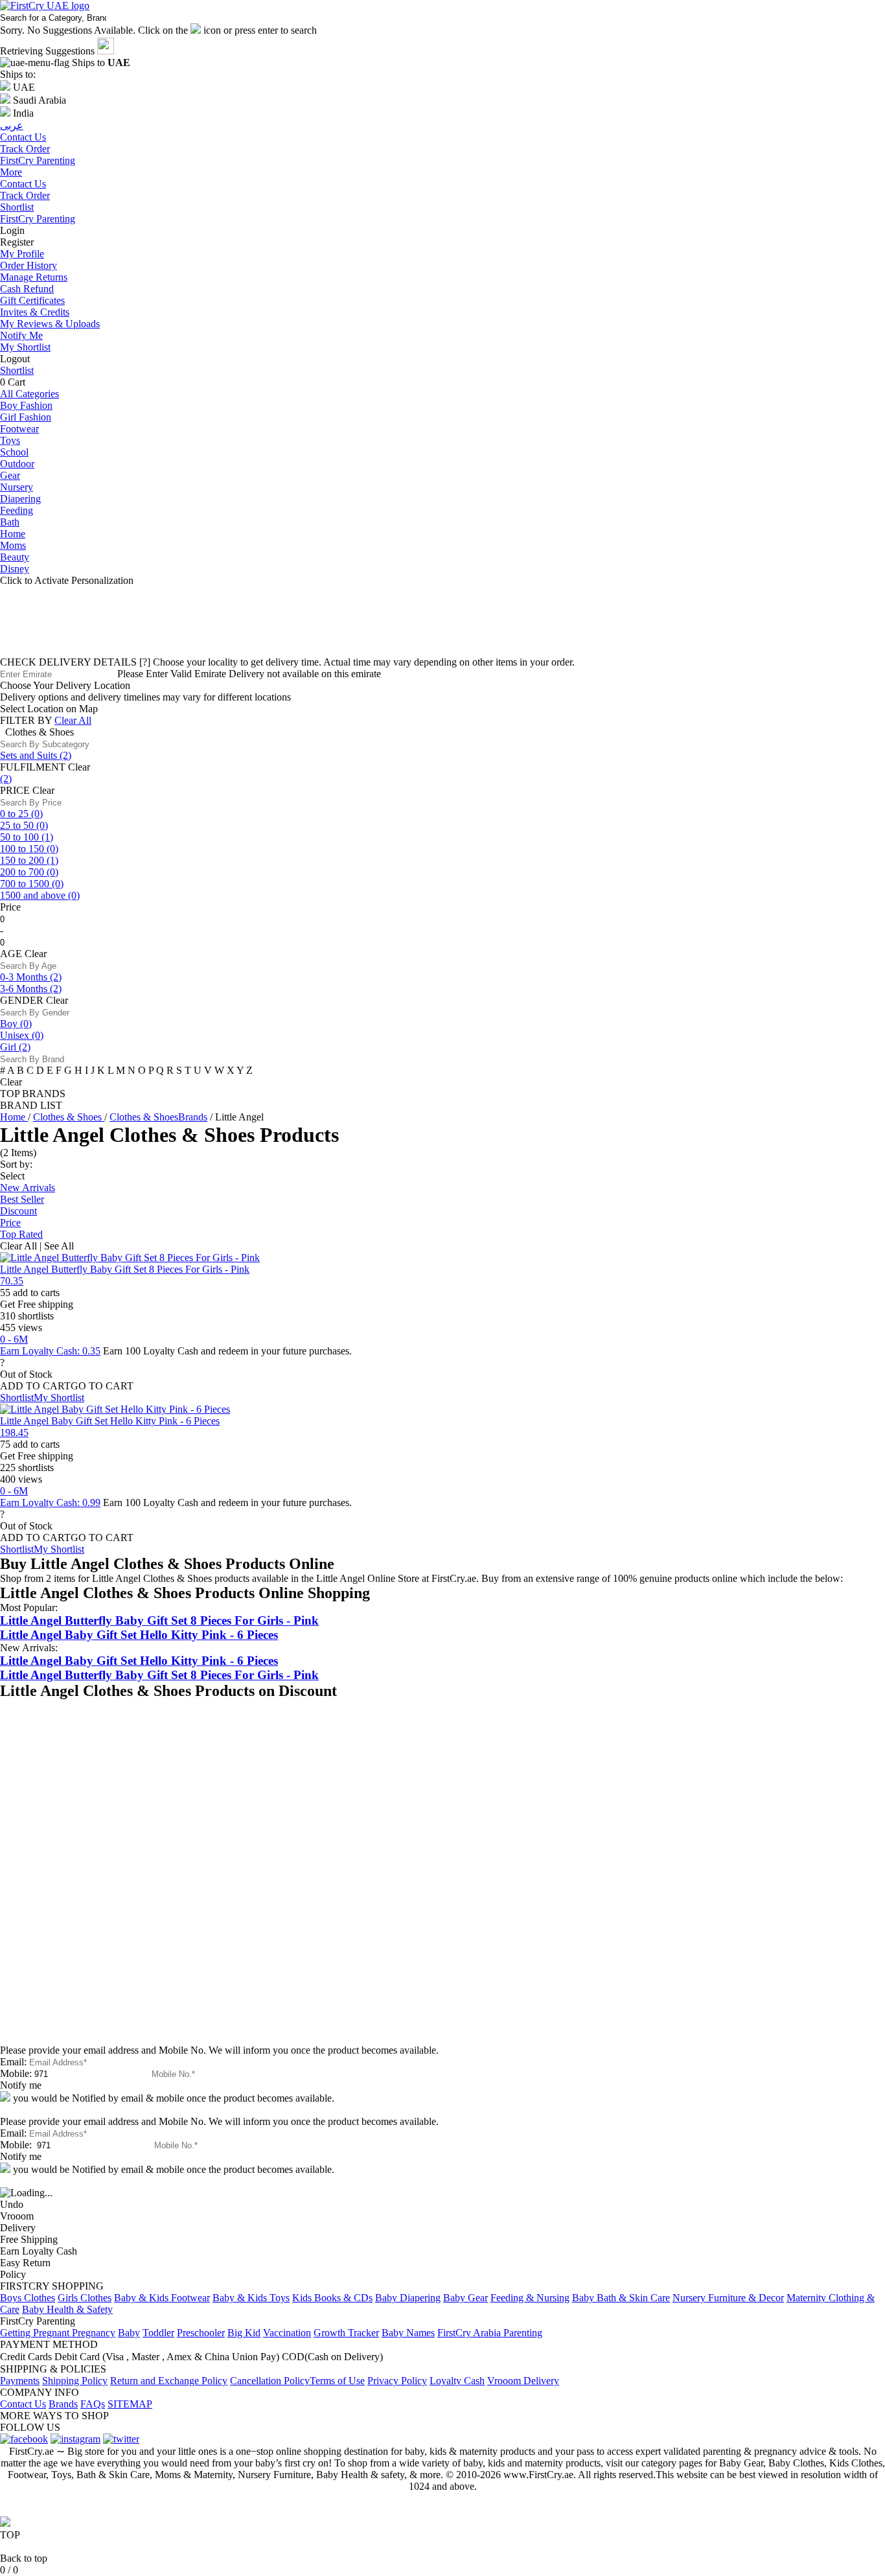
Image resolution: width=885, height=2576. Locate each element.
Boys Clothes (28, 2298)
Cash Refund (27, 289)
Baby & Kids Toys (251, 2298)
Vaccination (287, 2333)
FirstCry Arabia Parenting (490, 2333)
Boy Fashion (26, 405)
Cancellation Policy (270, 2381)
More (11, 172)
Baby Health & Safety (67, 2309)
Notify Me (21, 335)
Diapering (20, 499)
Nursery (17, 487)
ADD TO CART (35, 1386)
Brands (63, 2404)
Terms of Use (337, 2381)
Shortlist (17, 207)
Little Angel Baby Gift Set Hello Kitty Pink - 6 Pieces (110, 1421)
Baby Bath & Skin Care (621, 2298)
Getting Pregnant (36, 2333)
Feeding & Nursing (530, 2298)
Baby (129, 2333)
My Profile (22, 254)
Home (13, 534)
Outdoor (17, 464)
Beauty (15, 557)
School (14, 452)
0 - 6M (14, 1339)
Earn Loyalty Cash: (50, 1351)
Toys (10, 440)
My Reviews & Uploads (50, 324)
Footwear (19, 429)
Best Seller (22, 1199)
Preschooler (201, 2333)
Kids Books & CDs (332, 2298)
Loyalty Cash (457, 2381)
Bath (10, 522)
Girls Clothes (85, 2298)
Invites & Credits (35, 312)
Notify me (21, 2085)
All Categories (29, 394)
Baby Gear (465, 2298)
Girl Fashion (26, 417)
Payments (20, 2381)
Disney (15, 569)
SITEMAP (130, 2404)
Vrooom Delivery (523, 2381)
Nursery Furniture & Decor (728, 2298)
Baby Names (408, 2333)
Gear (10, 475)
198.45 (14, 1433)
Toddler (158, 2333)
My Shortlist (25, 347)
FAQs (93, 2404)
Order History (29, 265)
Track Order (25, 195)
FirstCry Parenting (38, 219)
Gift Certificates (32, 300)
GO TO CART (102, 1386)
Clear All (73, 720)
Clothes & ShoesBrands (158, 1117)
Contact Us (23, 184)
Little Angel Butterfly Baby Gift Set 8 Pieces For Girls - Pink (125, 1269)
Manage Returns (34, 277)
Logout (15, 359)
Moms (13, 545)
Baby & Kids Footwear (162, 2298)
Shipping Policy (75, 2381)
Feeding (17, 510)
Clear (79, 767)
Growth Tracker (346, 2333)
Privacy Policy (397, 2381)
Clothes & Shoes (69, 1117)
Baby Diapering (408, 2298)
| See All (57, 1246)
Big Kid (244, 2333)
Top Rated (21, 1234)
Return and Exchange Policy (169, 2381)
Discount (18, 1211)
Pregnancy (94, 2333)
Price (10, 1223)
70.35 (12, 1281)
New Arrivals (28, 1188)
